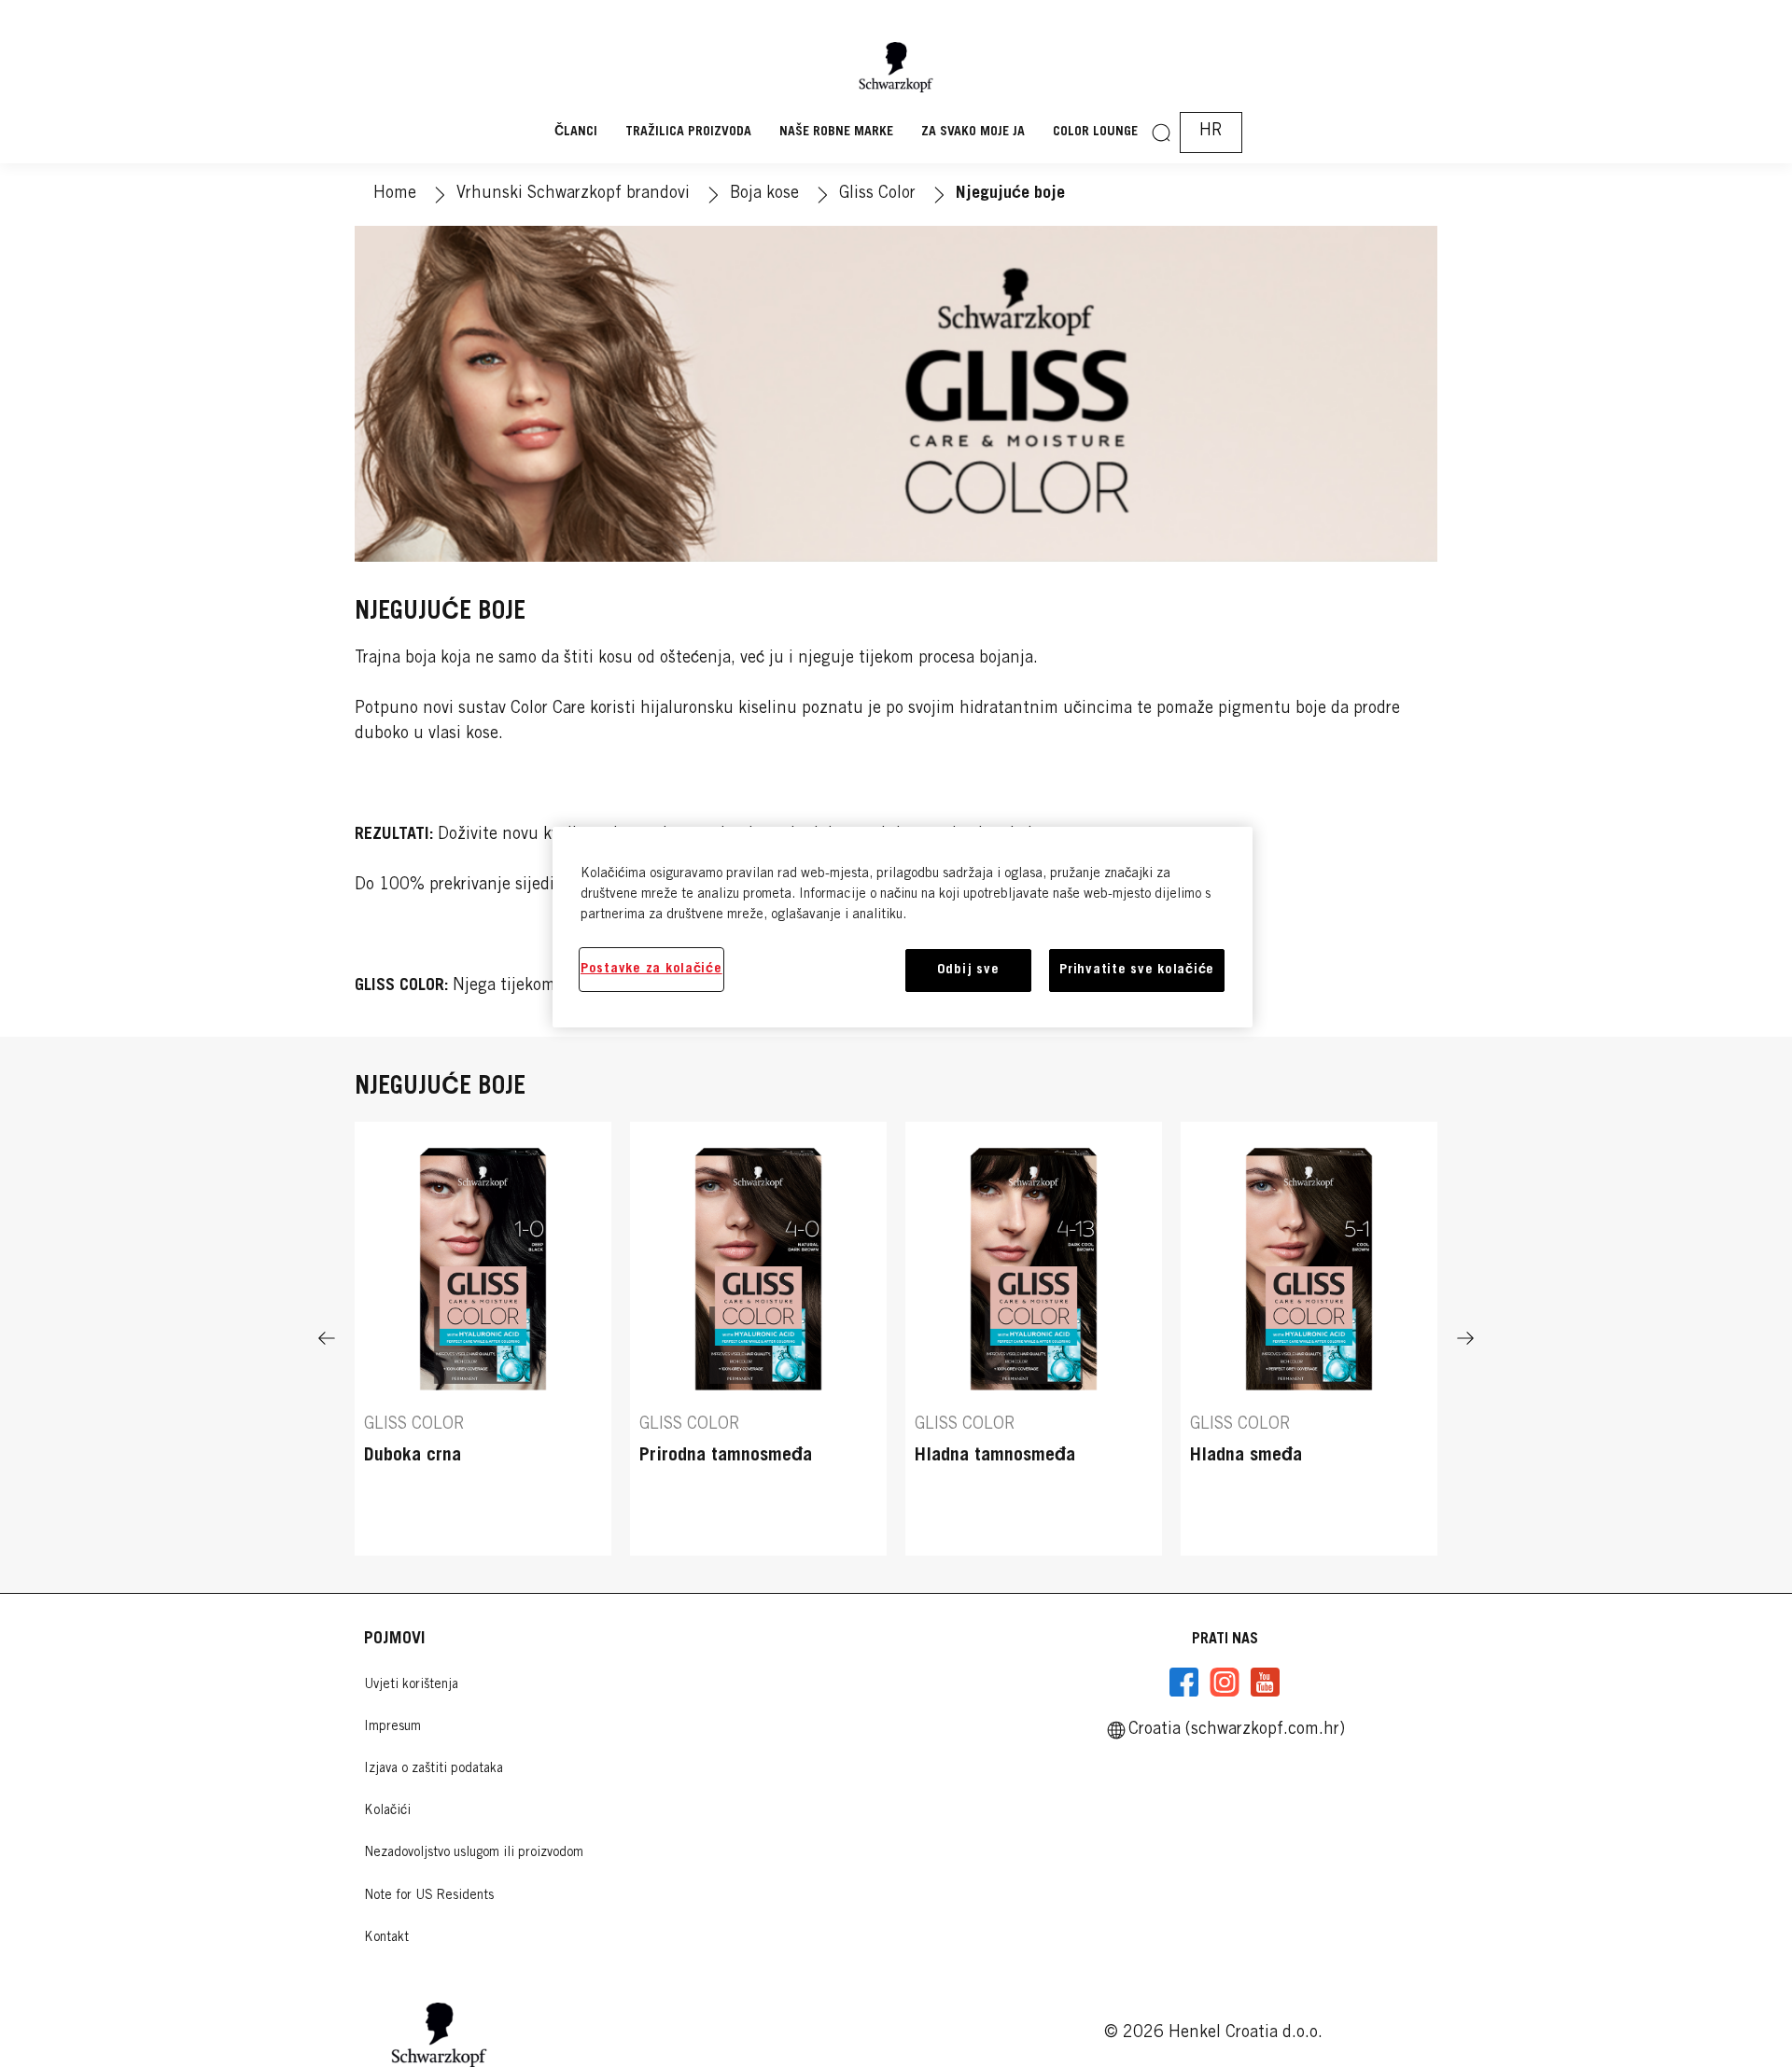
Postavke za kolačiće (651, 969)
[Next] (1465, 1339)
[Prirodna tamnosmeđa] (758, 1339)
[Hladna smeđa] (1309, 1339)
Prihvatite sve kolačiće (1137, 970)
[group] (896, 1339)
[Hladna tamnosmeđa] (1034, 1339)
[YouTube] (1265, 1683)
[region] (903, 927)
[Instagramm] (1225, 1683)
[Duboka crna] (483, 1339)
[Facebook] (1184, 1683)
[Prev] (327, 1339)
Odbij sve (968, 970)
